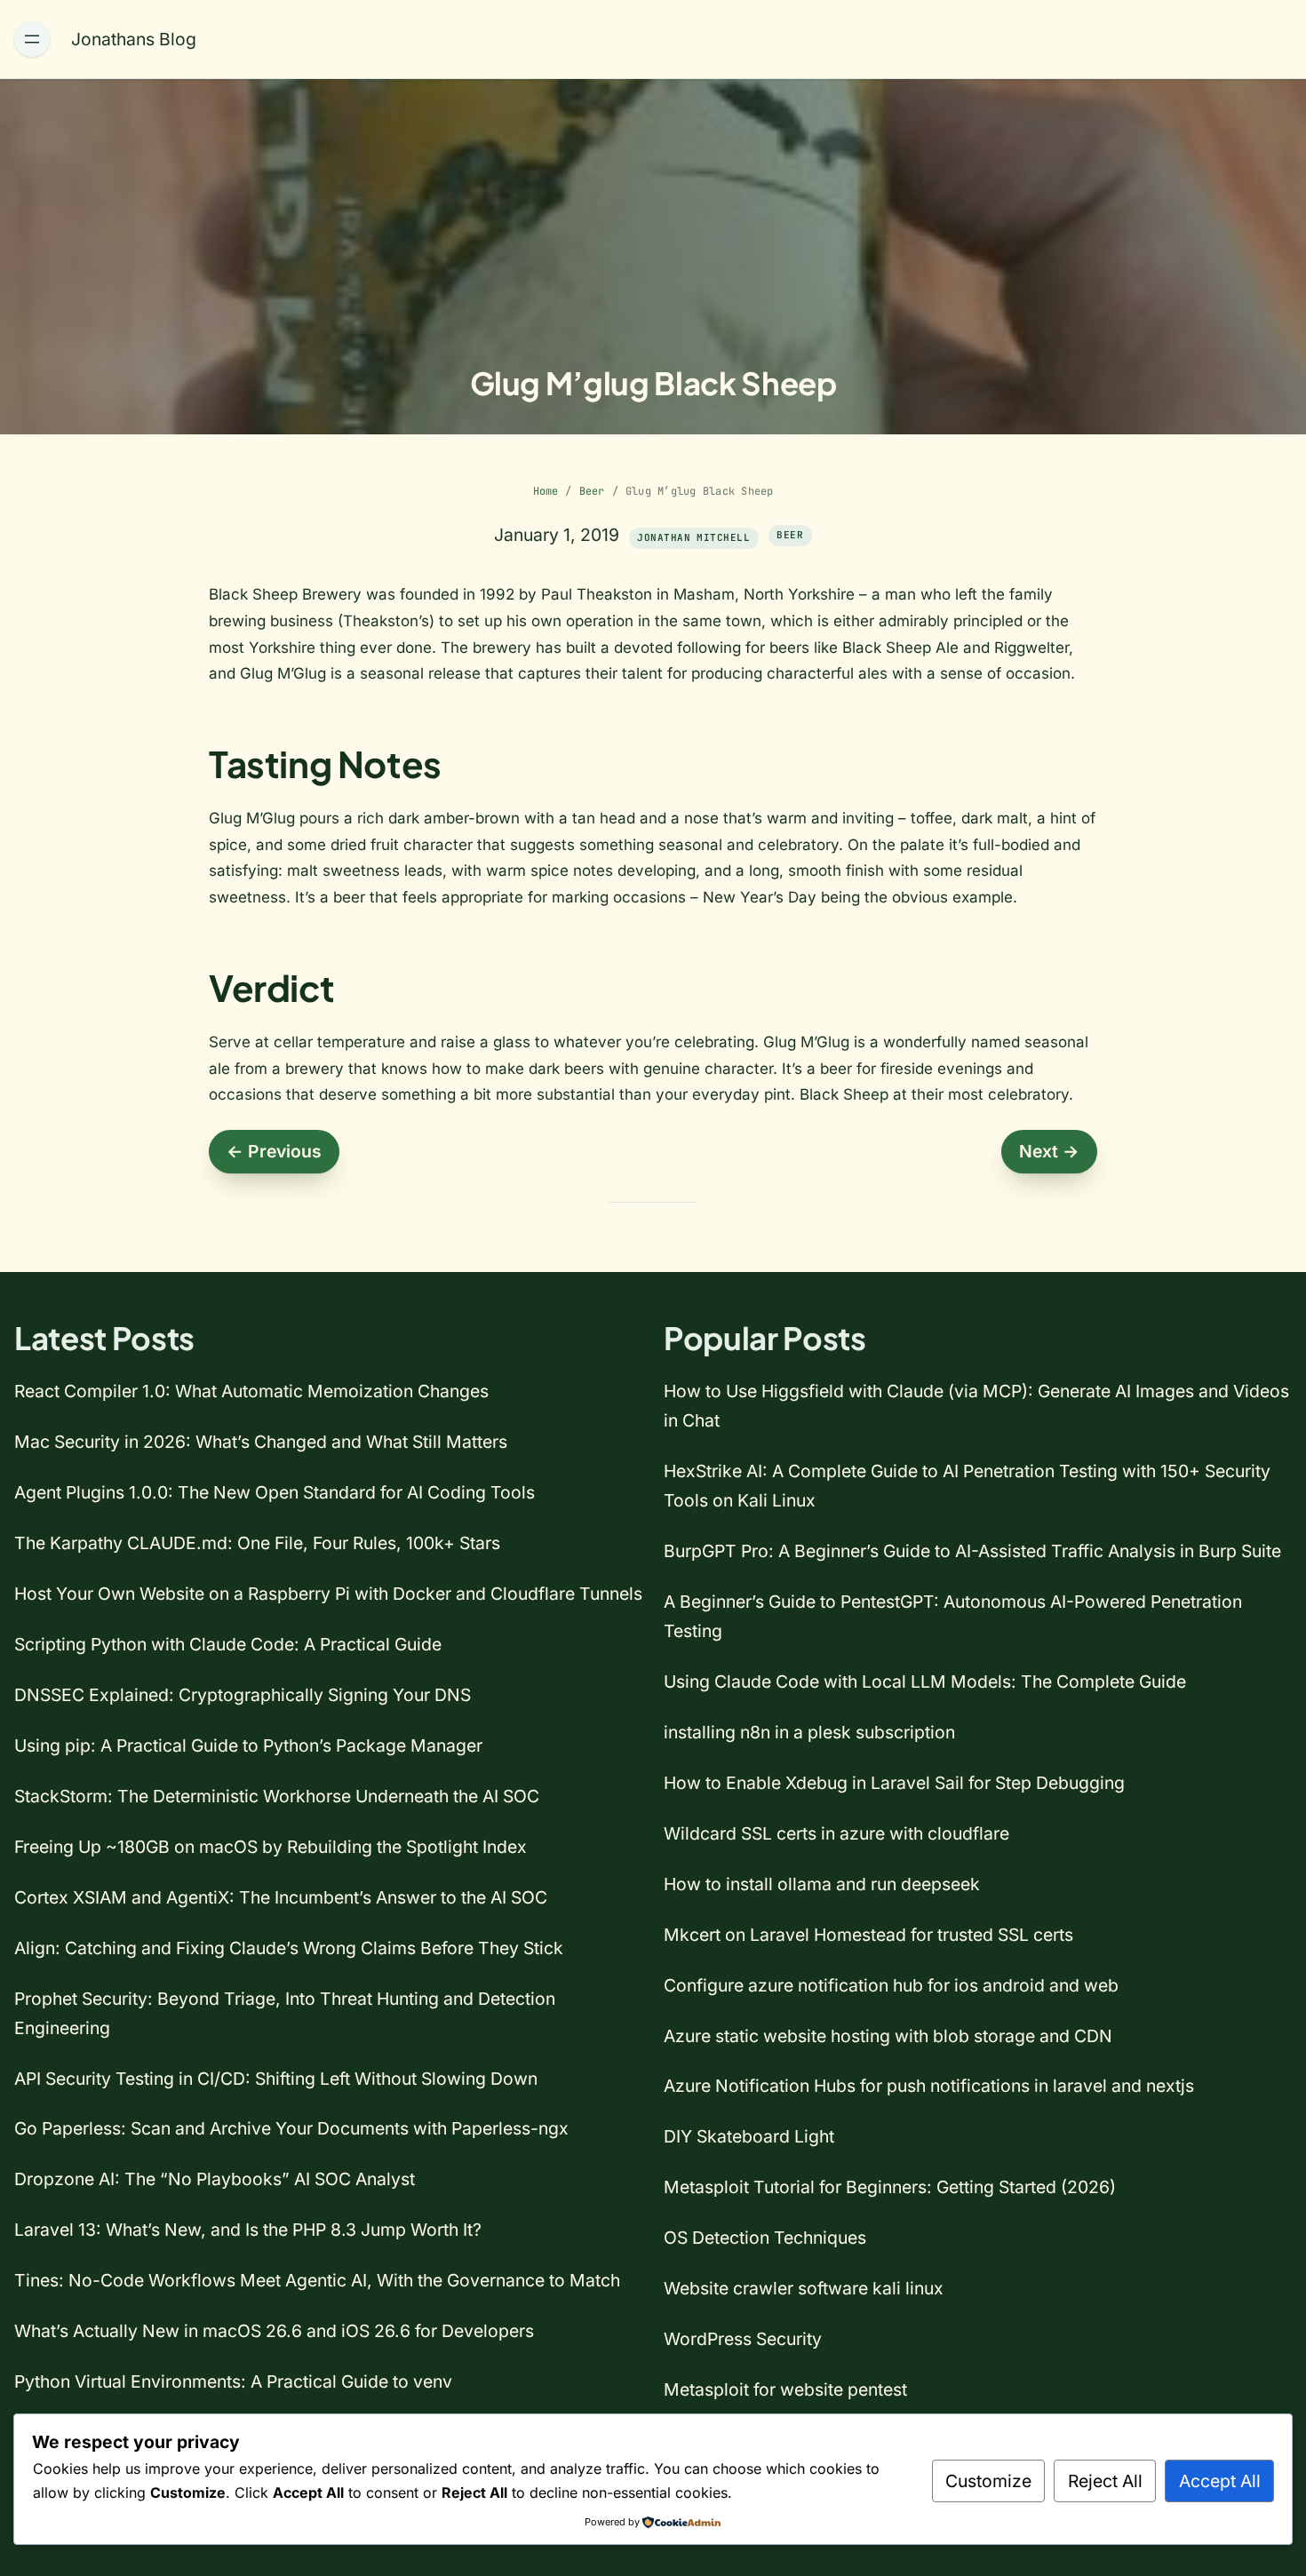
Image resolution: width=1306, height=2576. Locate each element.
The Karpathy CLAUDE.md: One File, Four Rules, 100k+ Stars (257, 1543)
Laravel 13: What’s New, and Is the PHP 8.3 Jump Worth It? (248, 2230)
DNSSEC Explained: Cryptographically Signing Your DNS (243, 1695)
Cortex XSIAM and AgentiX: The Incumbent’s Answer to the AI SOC (281, 1897)
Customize (988, 2481)
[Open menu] (32, 39)
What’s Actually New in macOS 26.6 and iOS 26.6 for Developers (274, 2331)
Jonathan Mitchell (693, 537)
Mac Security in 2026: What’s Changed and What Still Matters (261, 1442)
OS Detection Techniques (765, 2238)
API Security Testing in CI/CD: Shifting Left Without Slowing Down (276, 2079)
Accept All (1220, 2481)
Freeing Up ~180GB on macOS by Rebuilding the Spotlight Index (271, 1847)
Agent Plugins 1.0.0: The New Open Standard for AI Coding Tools (275, 1492)
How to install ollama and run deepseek (822, 1884)
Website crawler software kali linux (804, 2288)
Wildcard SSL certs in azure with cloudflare (836, 1833)
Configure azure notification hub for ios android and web (891, 1985)
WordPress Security (743, 2339)
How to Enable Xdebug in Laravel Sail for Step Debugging (894, 1783)
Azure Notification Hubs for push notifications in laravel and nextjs (929, 2086)
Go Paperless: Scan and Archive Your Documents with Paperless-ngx (291, 2128)
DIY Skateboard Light (749, 2136)
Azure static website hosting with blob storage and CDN (888, 2036)
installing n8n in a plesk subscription (809, 1732)
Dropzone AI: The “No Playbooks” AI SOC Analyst (215, 2179)
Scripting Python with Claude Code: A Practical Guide (228, 1644)
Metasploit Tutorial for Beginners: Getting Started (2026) (890, 2187)
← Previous (274, 1151)
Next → (1049, 1151)
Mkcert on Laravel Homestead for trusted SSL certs (868, 1935)
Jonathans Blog (134, 39)
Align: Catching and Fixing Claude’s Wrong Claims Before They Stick (289, 1948)
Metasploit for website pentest (785, 2389)
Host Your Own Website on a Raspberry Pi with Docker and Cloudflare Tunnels (328, 1594)
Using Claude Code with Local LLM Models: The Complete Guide (925, 1682)
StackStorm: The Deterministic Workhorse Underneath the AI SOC (277, 1796)
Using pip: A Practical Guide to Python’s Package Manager (248, 1745)
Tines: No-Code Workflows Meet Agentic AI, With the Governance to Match (317, 2280)
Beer (592, 491)
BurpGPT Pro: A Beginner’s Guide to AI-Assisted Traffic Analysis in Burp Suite (972, 1551)
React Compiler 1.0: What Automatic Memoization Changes (251, 1391)
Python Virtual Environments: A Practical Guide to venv (233, 2381)
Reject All (1105, 2481)
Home (546, 491)
